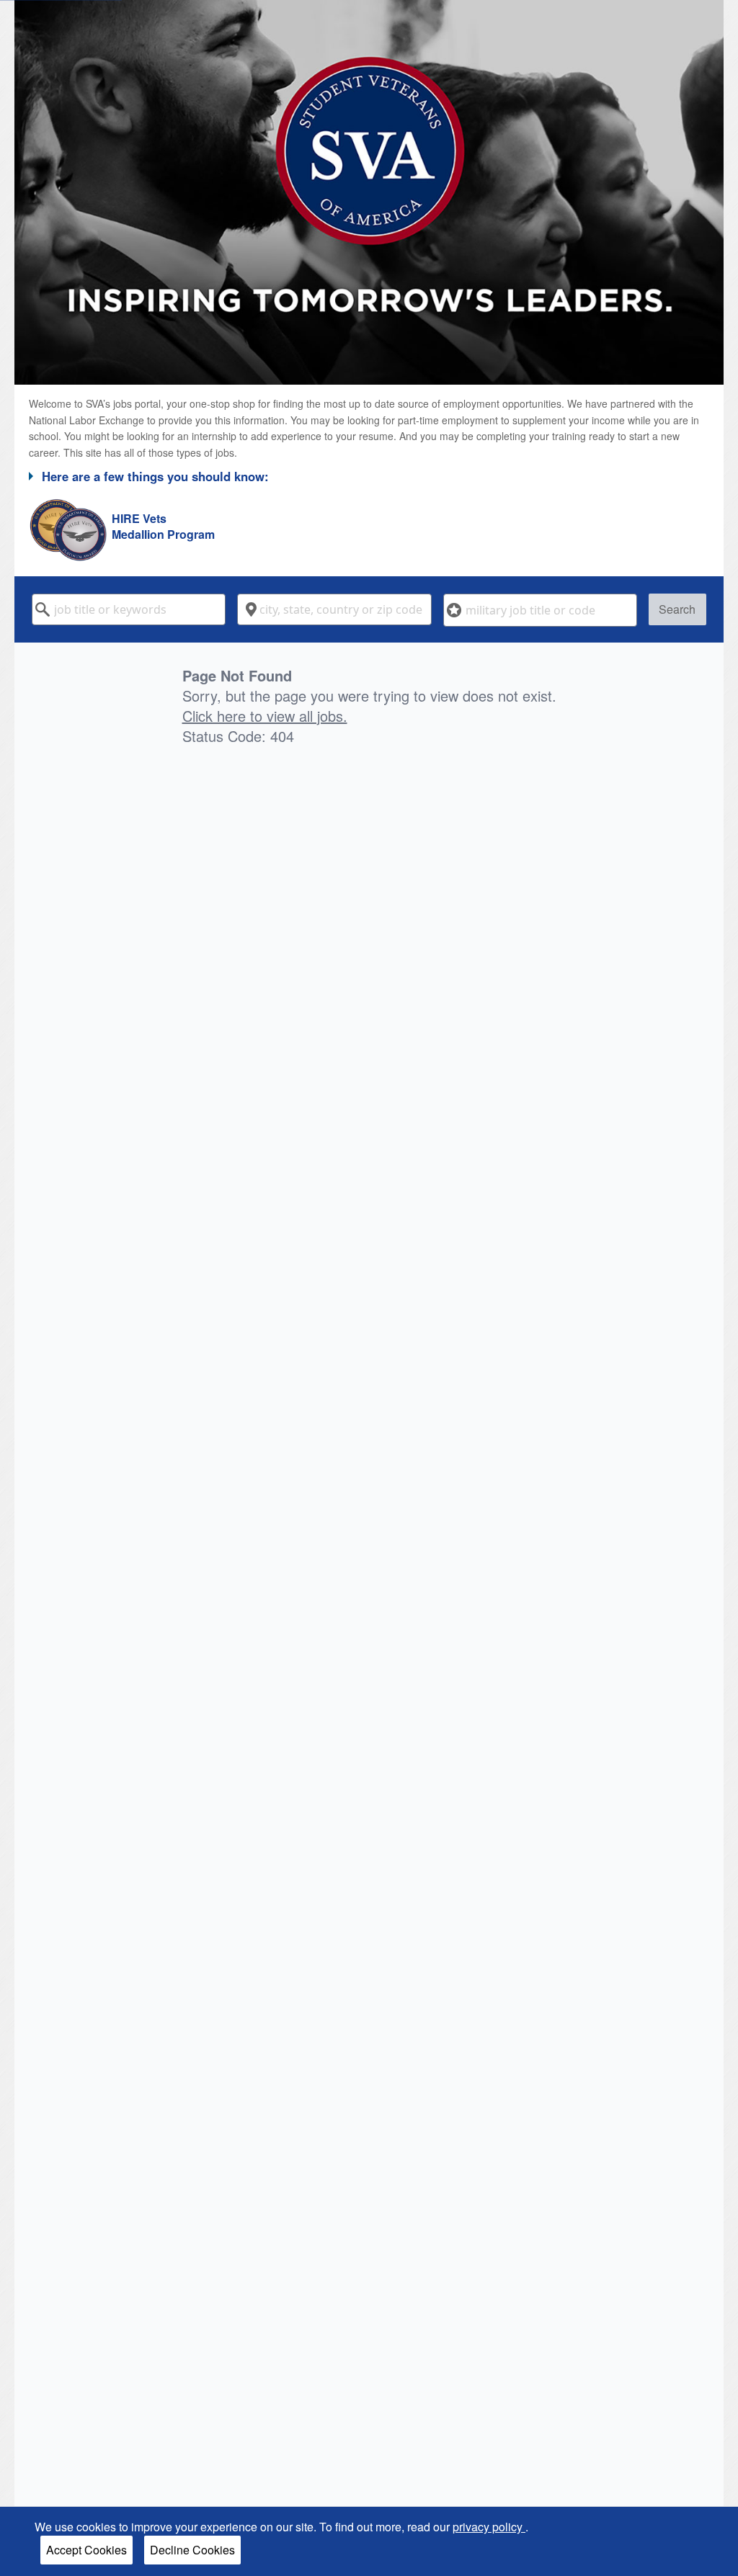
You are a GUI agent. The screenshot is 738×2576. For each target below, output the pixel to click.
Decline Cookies (192, 2550)
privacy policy (489, 2527)
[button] (369, 476)
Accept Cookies (86, 2550)
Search (677, 609)
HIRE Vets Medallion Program (163, 527)
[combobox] (129, 609)
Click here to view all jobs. (265, 716)
